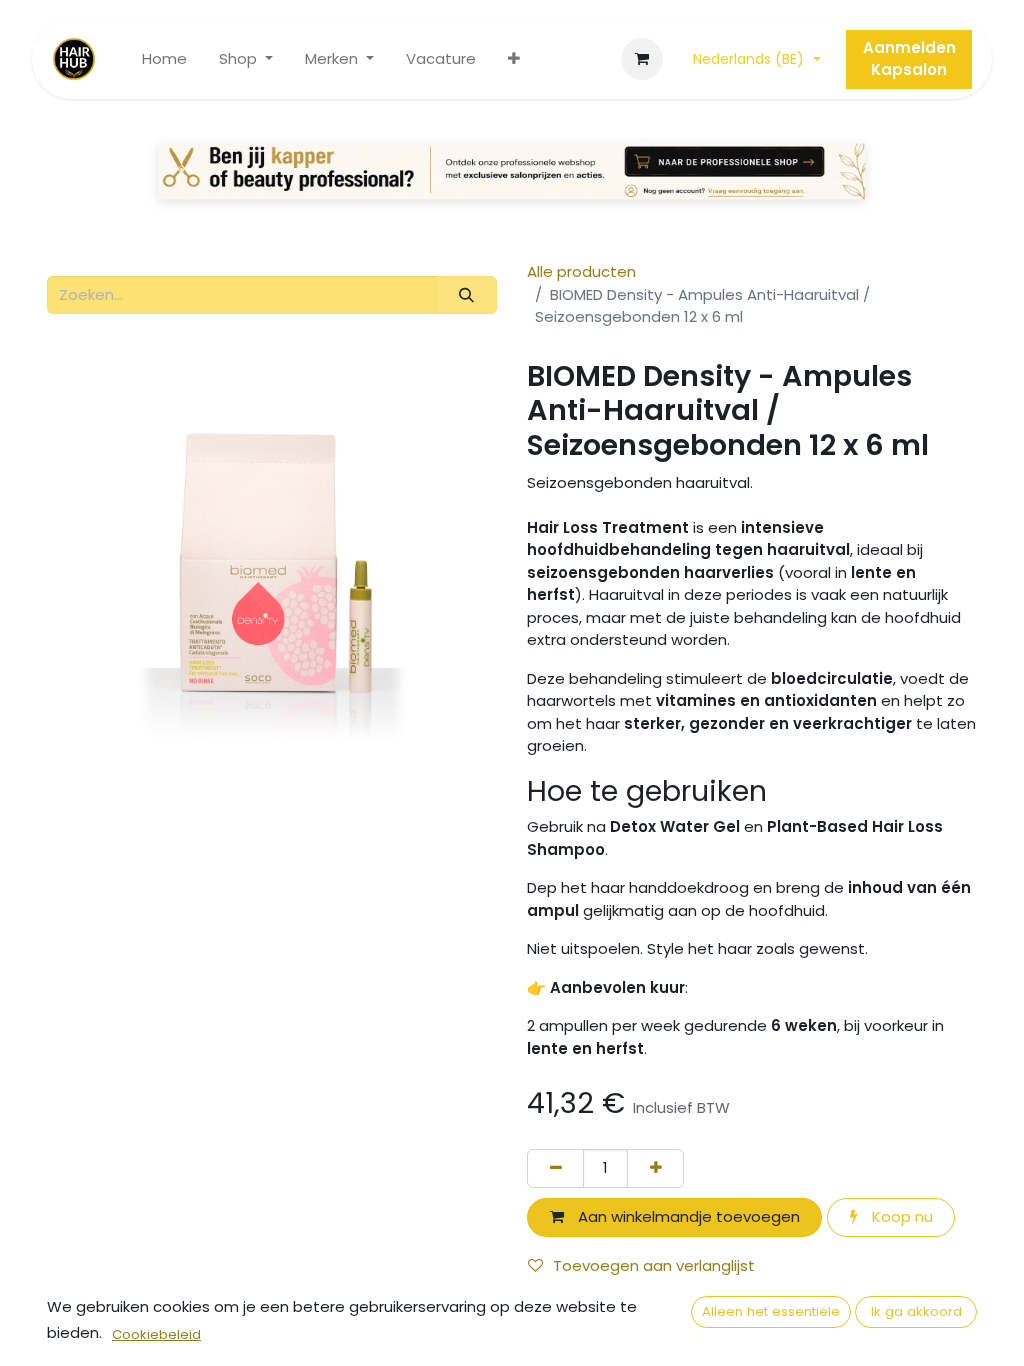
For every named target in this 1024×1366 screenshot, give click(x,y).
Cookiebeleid (156, 1334)
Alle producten (581, 271)
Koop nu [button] (900, 1216)
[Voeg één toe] (655, 1168)
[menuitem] (164, 59)
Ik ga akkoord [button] (916, 1311)
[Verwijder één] (555, 1168)
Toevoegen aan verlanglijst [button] (654, 1265)
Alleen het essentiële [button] (771, 1311)
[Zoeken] (467, 295)
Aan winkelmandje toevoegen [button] (687, 1216)
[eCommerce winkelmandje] (642, 59)
